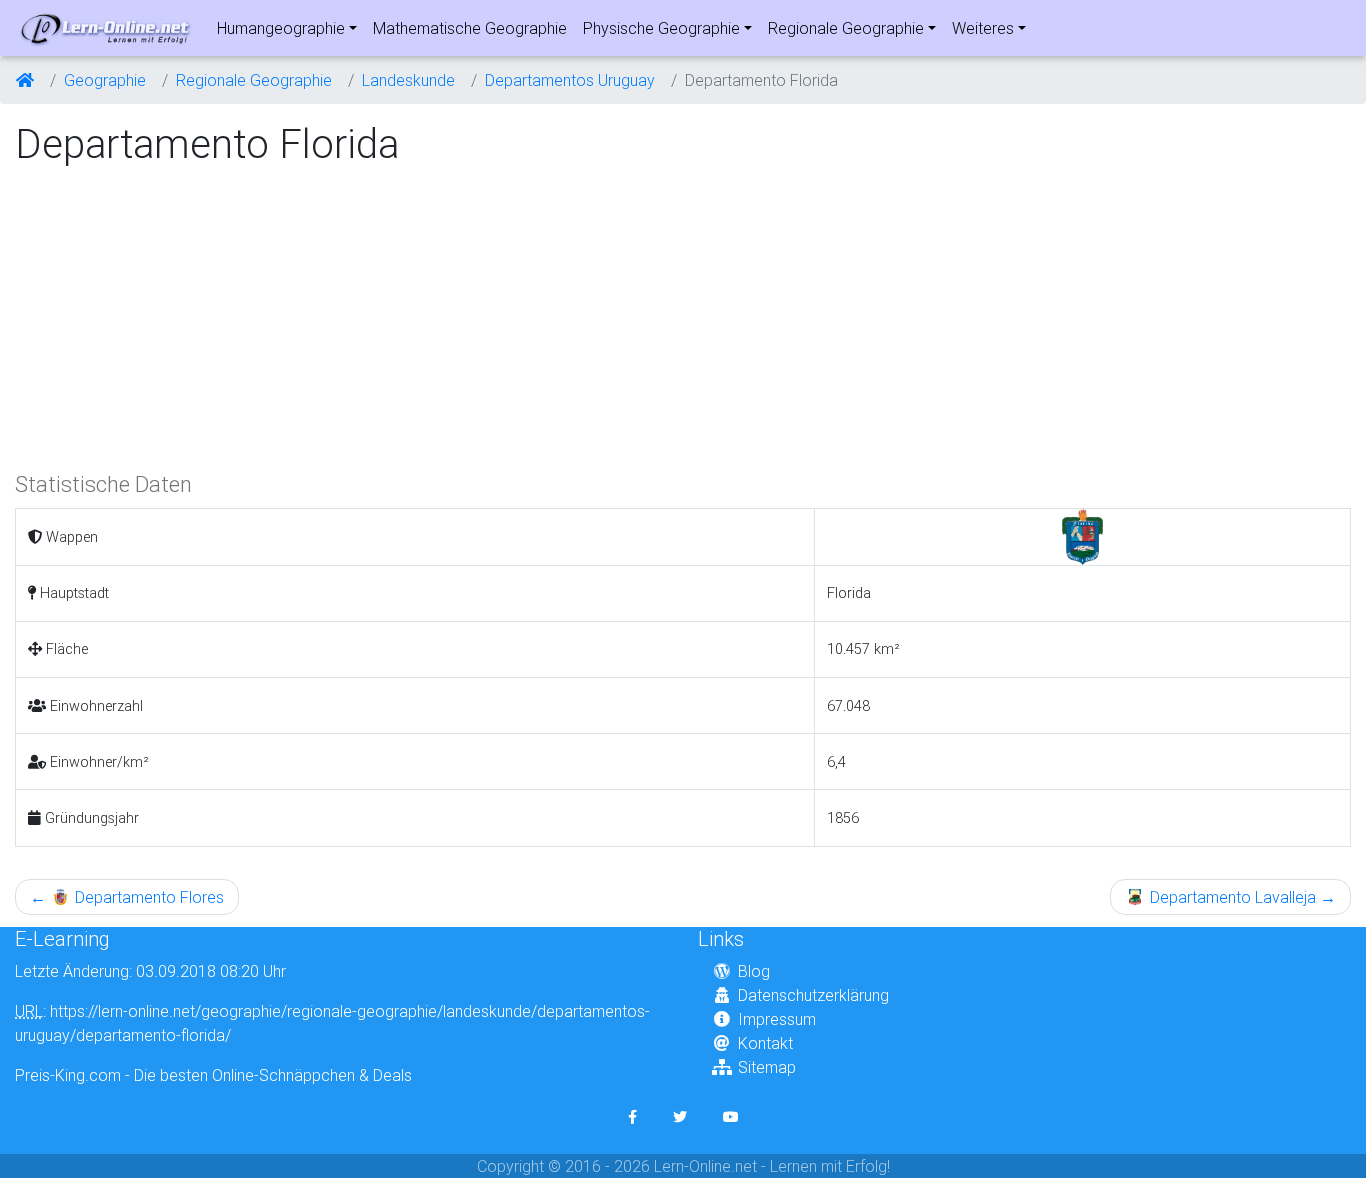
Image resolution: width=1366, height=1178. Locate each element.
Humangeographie (281, 28)
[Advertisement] (183, 316)
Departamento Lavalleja (1241, 897)
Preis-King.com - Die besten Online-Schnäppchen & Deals (213, 1075)
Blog (754, 971)
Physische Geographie (661, 28)
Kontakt (765, 1043)
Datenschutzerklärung (813, 995)
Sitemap (767, 1067)
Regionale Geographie (846, 28)
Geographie (105, 80)
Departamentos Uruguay (570, 80)
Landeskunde (408, 80)
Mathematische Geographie (470, 28)
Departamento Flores (127, 897)
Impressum (777, 1019)
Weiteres (983, 28)
